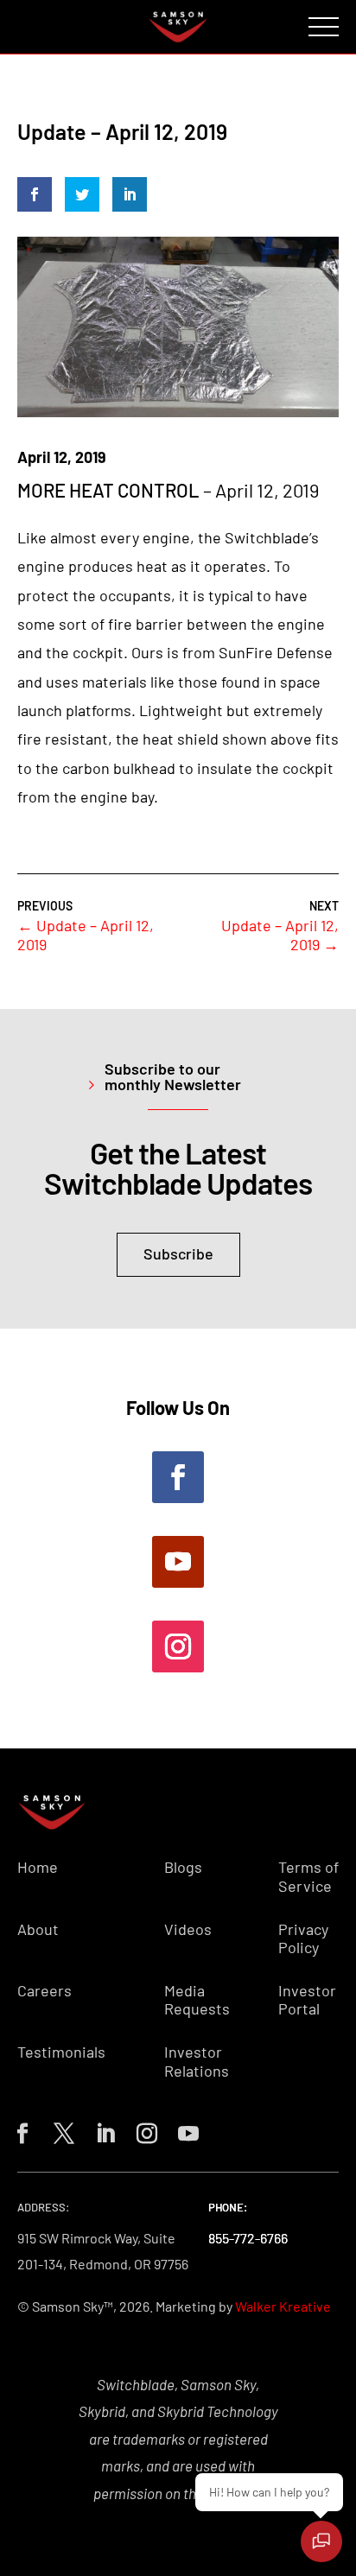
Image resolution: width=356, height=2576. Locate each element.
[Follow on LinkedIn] (102, 2130)
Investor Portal (307, 2000)
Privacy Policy (303, 1939)
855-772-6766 (248, 2238)
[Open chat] (321, 2541)
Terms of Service (308, 1877)
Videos (188, 1929)
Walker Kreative (283, 2306)
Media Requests (197, 2000)
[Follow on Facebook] (178, 1477)
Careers (44, 1991)
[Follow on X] (60, 2130)
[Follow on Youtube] (178, 1562)
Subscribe (178, 1253)
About (38, 1929)
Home (38, 1867)
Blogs (183, 1867)
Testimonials (61, 2052)
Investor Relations (197, 2062)
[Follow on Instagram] (178, 1646)
